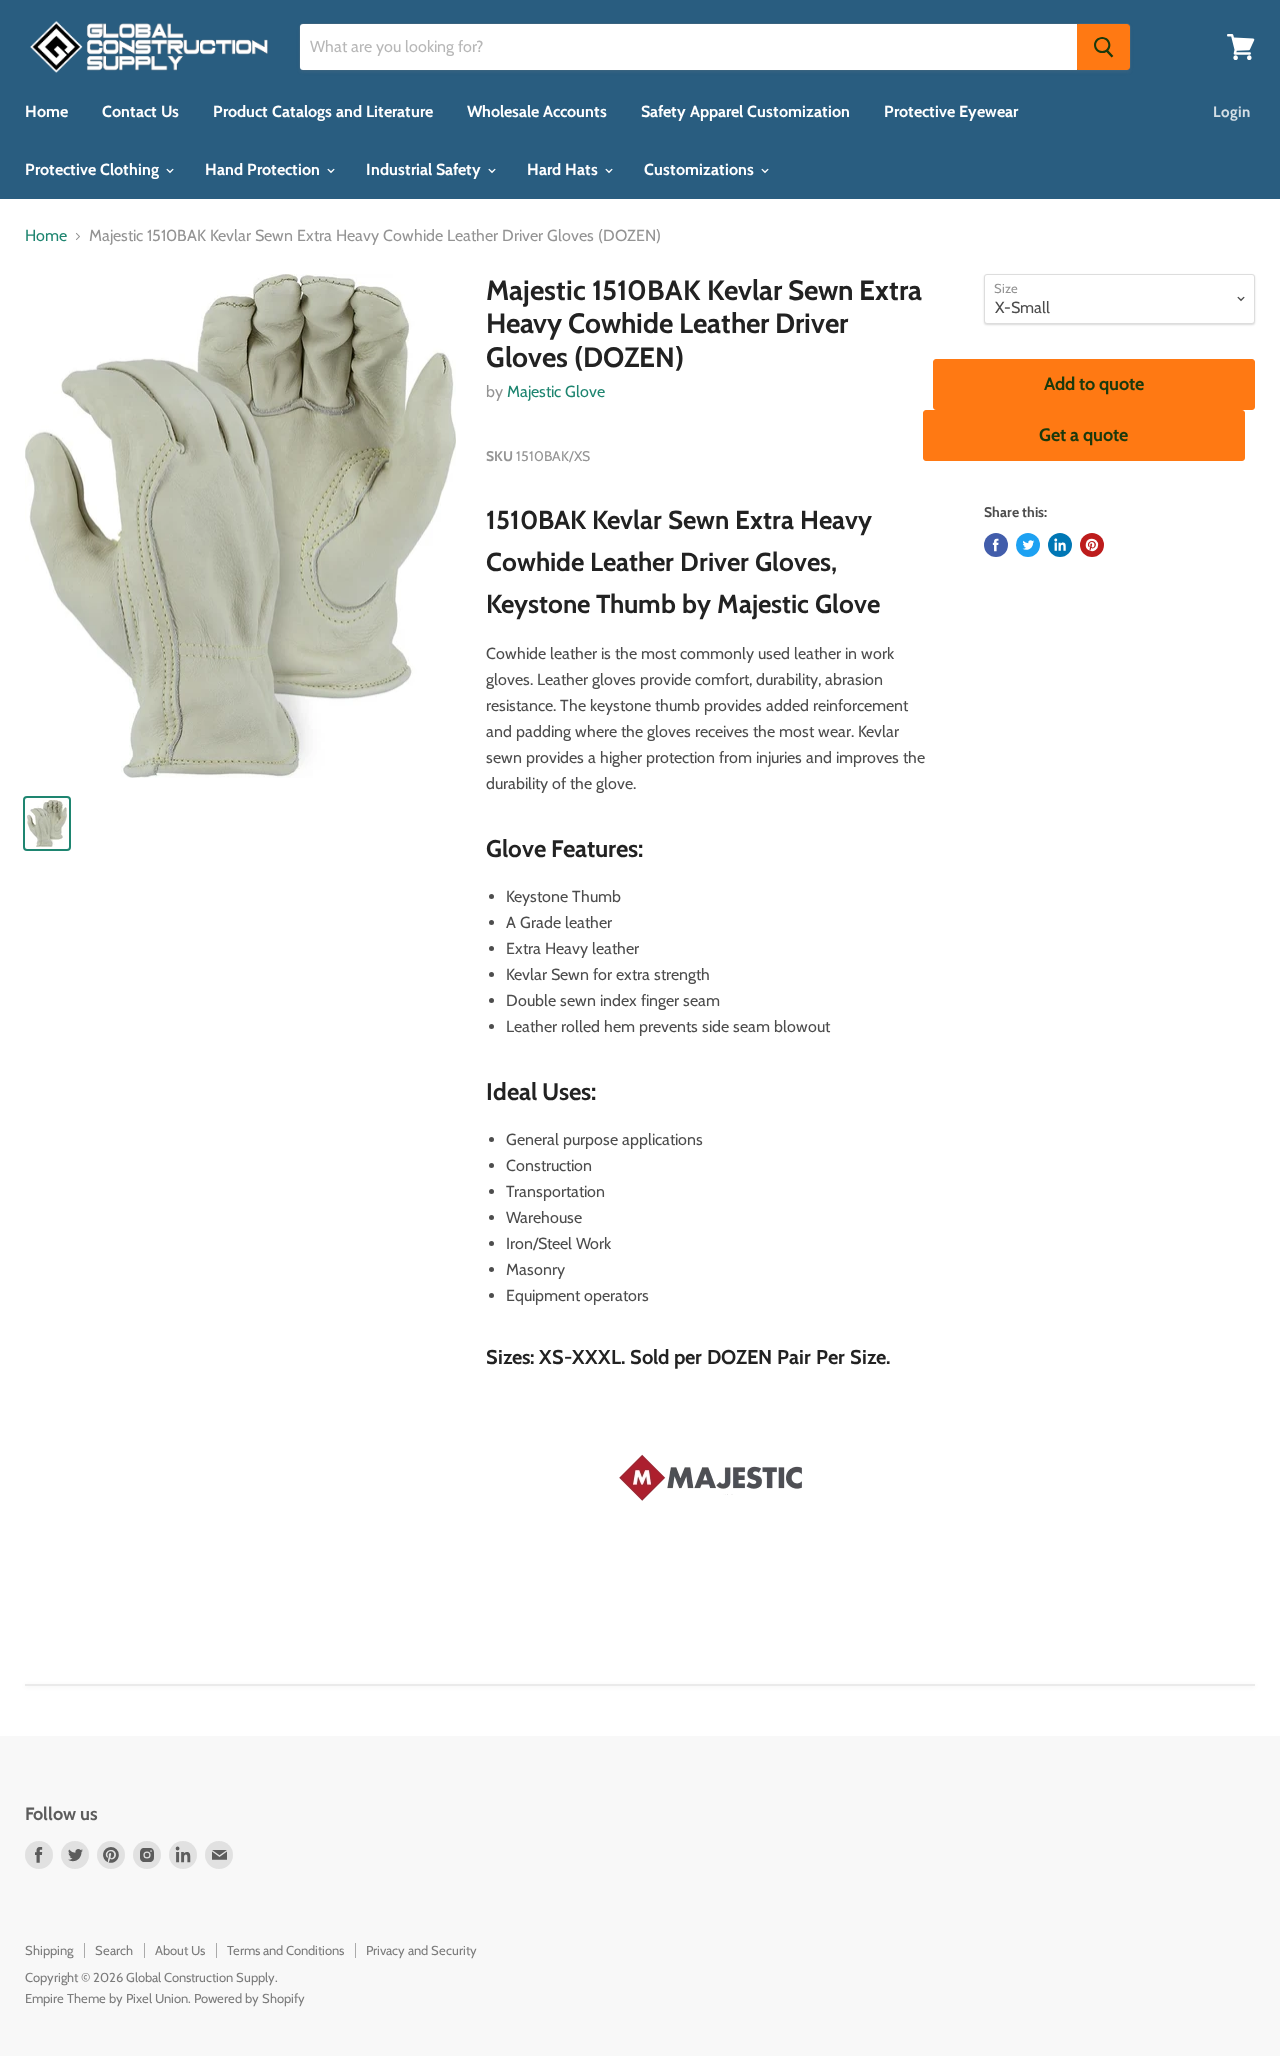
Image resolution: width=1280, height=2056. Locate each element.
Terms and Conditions (285, 1950)
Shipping (49, 1950)
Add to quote (1094, 384)
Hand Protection (264, 169)
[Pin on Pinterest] (1092, 545)
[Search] (1103, 47)
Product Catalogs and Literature (323, 111)
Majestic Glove (556, 391)
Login (1231, 112)
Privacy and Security (421, 1950)
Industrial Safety (425, 169)
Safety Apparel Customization (745, 111)
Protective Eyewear (951, 111)
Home (46, 111)
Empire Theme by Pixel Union (106, 1998)
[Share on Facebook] (996, 545)
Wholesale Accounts (537, 111)
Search (114, 1950)
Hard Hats (564, 169)
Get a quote (1083, 435)
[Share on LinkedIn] (1060, 545)
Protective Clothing (94, 169)
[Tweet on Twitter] (1028, 545)
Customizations (701, 169)
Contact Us (140, 111)
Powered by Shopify (249, 1998)
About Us (180, 1950)
